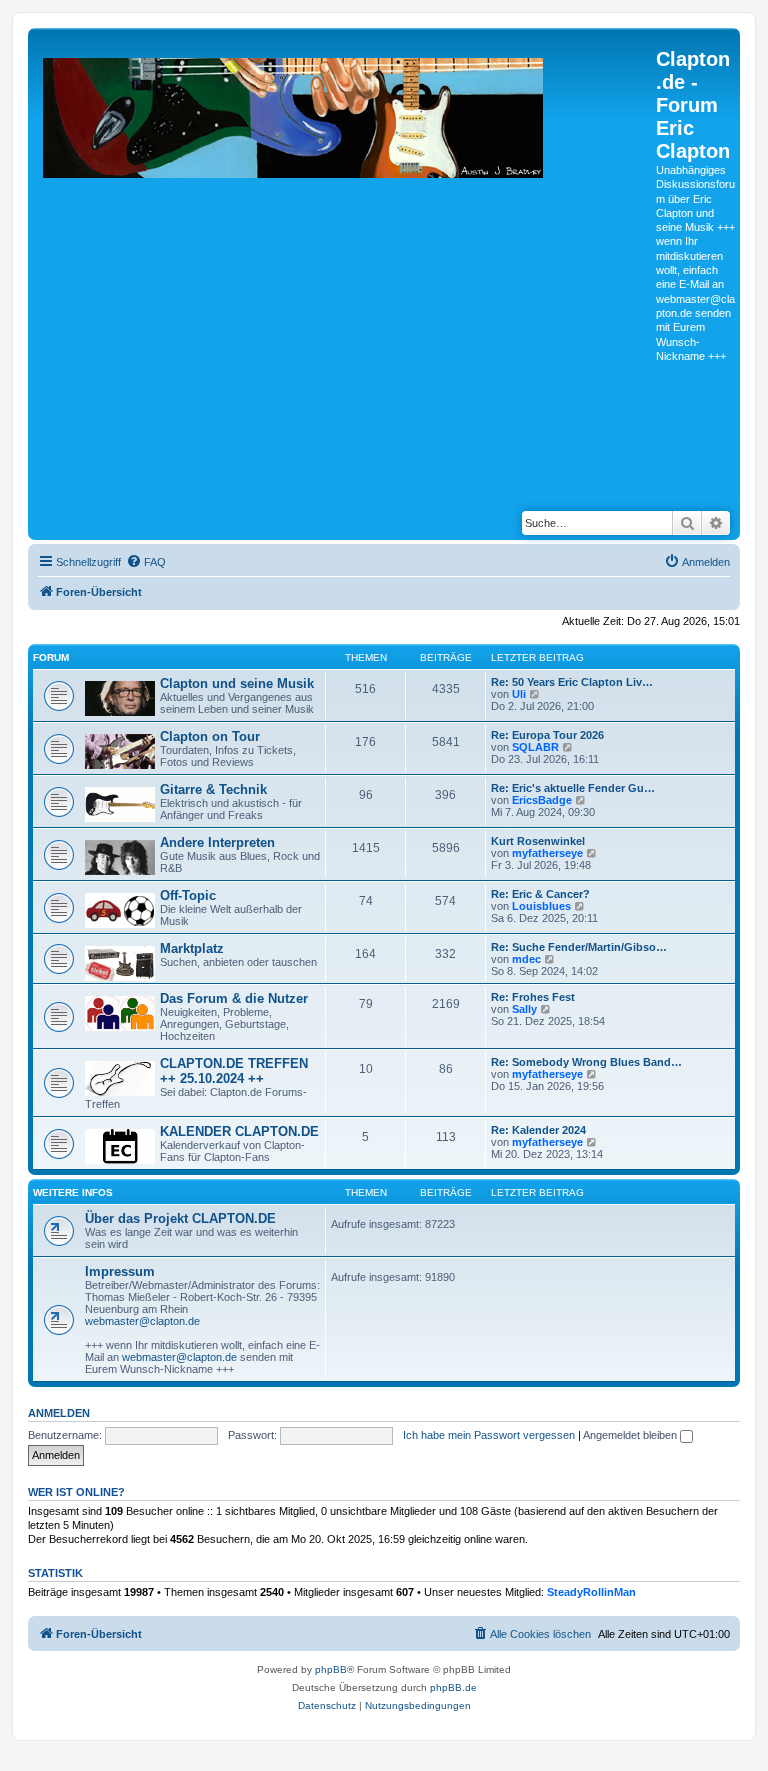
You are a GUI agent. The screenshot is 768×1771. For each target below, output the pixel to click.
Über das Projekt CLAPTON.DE (180, 1218)
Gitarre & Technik (213, 789)
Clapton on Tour (210, 736)
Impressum (120, 1271)
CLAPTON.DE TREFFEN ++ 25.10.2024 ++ (234, 1071)
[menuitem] (146, 562)
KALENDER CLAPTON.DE (239, 1131)
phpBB (331, 1669)
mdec (526, 959)
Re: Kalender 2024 (538, 1130)
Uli (519, 694)
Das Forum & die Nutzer (234, 998)
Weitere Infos (73, 1192)
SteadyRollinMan (591, 1592)
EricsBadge (542, 800)
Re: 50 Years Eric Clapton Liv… (572, 682)
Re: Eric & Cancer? (540, 894)
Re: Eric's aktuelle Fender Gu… (573, 788)
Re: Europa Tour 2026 (547, 735)
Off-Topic (188, 895)
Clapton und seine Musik (237, 683)
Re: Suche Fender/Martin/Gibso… (579, 947)
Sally (524, 1009)
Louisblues (541, 906)
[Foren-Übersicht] (344, 264)
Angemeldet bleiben (631, 1435)
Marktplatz (192, 948)
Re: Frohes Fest (533, 997)
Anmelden (59, 1413)
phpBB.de (453, 1687)
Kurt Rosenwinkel (538, 841)
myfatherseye (547, 853)
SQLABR (535, 747)
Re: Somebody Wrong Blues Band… (586, 1062)
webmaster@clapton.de (142, 1321)
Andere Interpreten (217, 842)
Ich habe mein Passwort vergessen (489, 1435)
